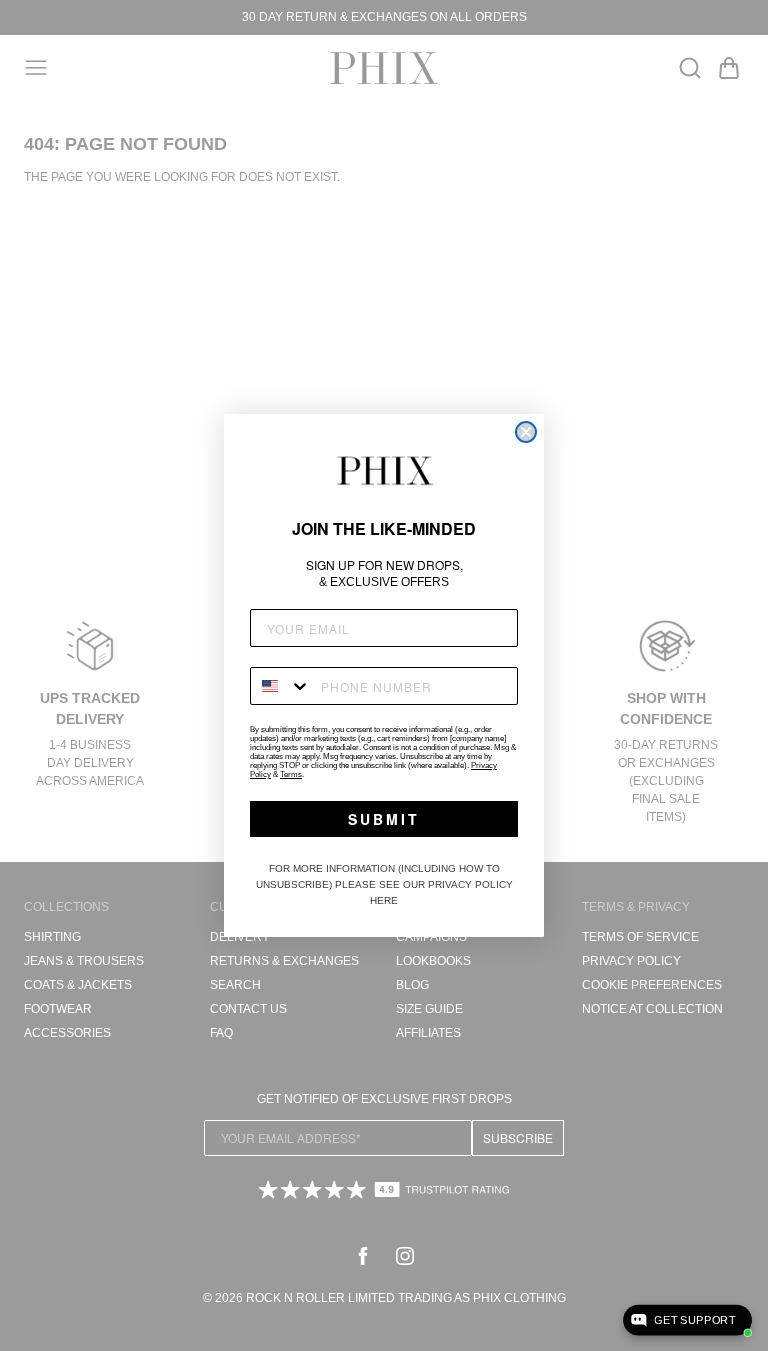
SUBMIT (384, 819)
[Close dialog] (526, 432)
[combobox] (281, 686)
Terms (291, 774)
